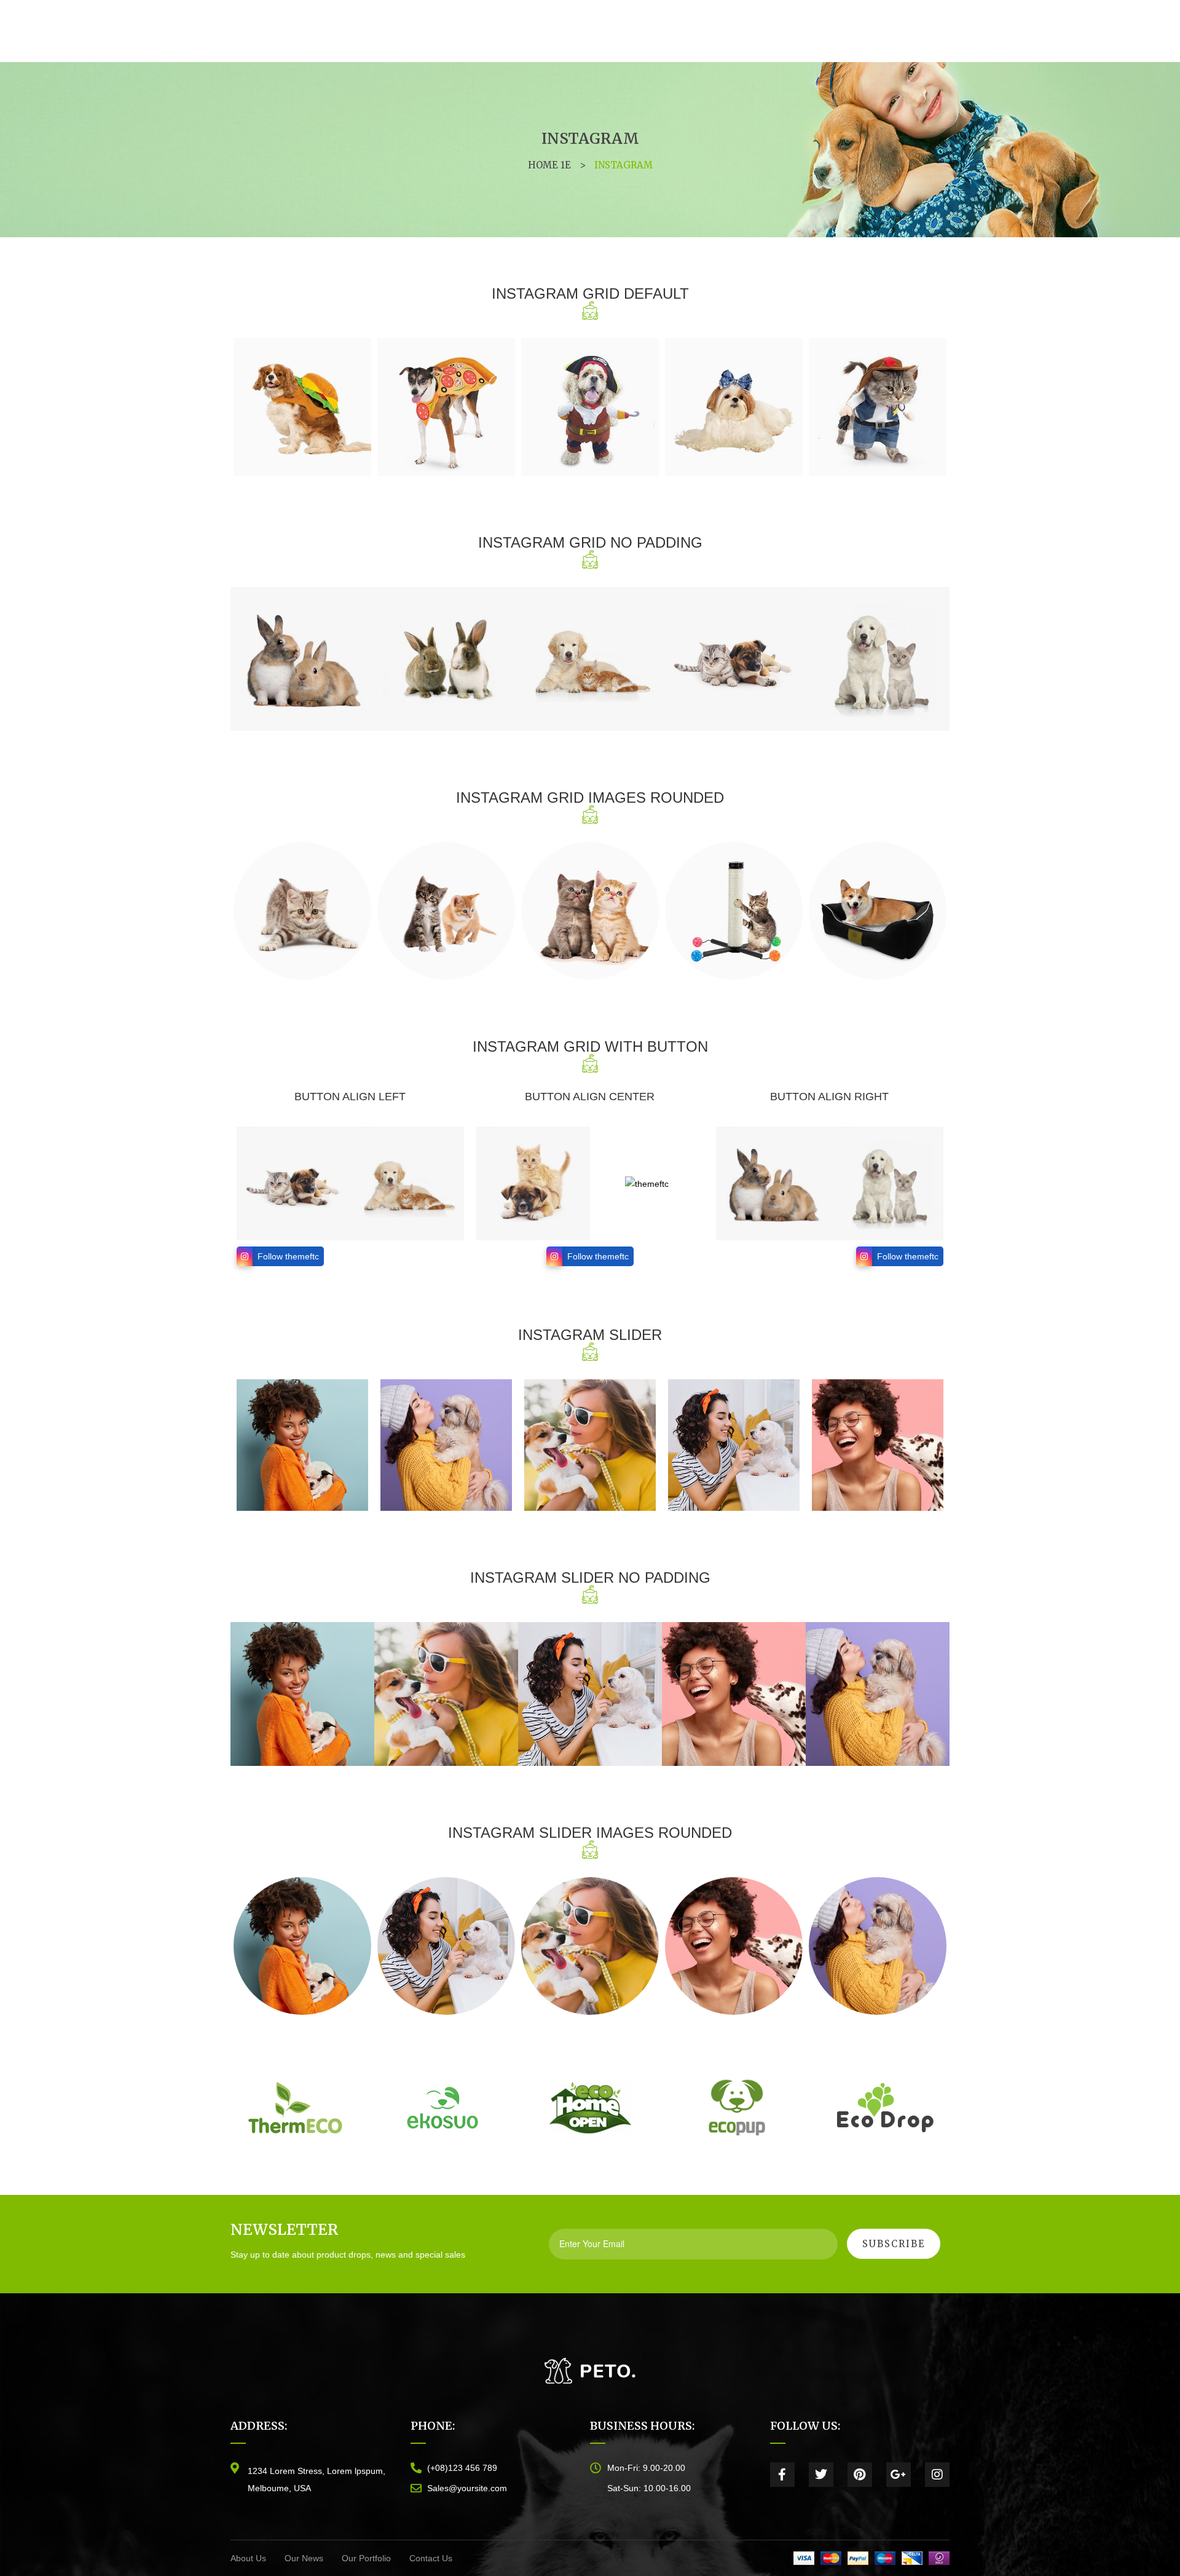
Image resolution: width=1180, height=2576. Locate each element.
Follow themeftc (288, 1256)
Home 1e (549, 165)
